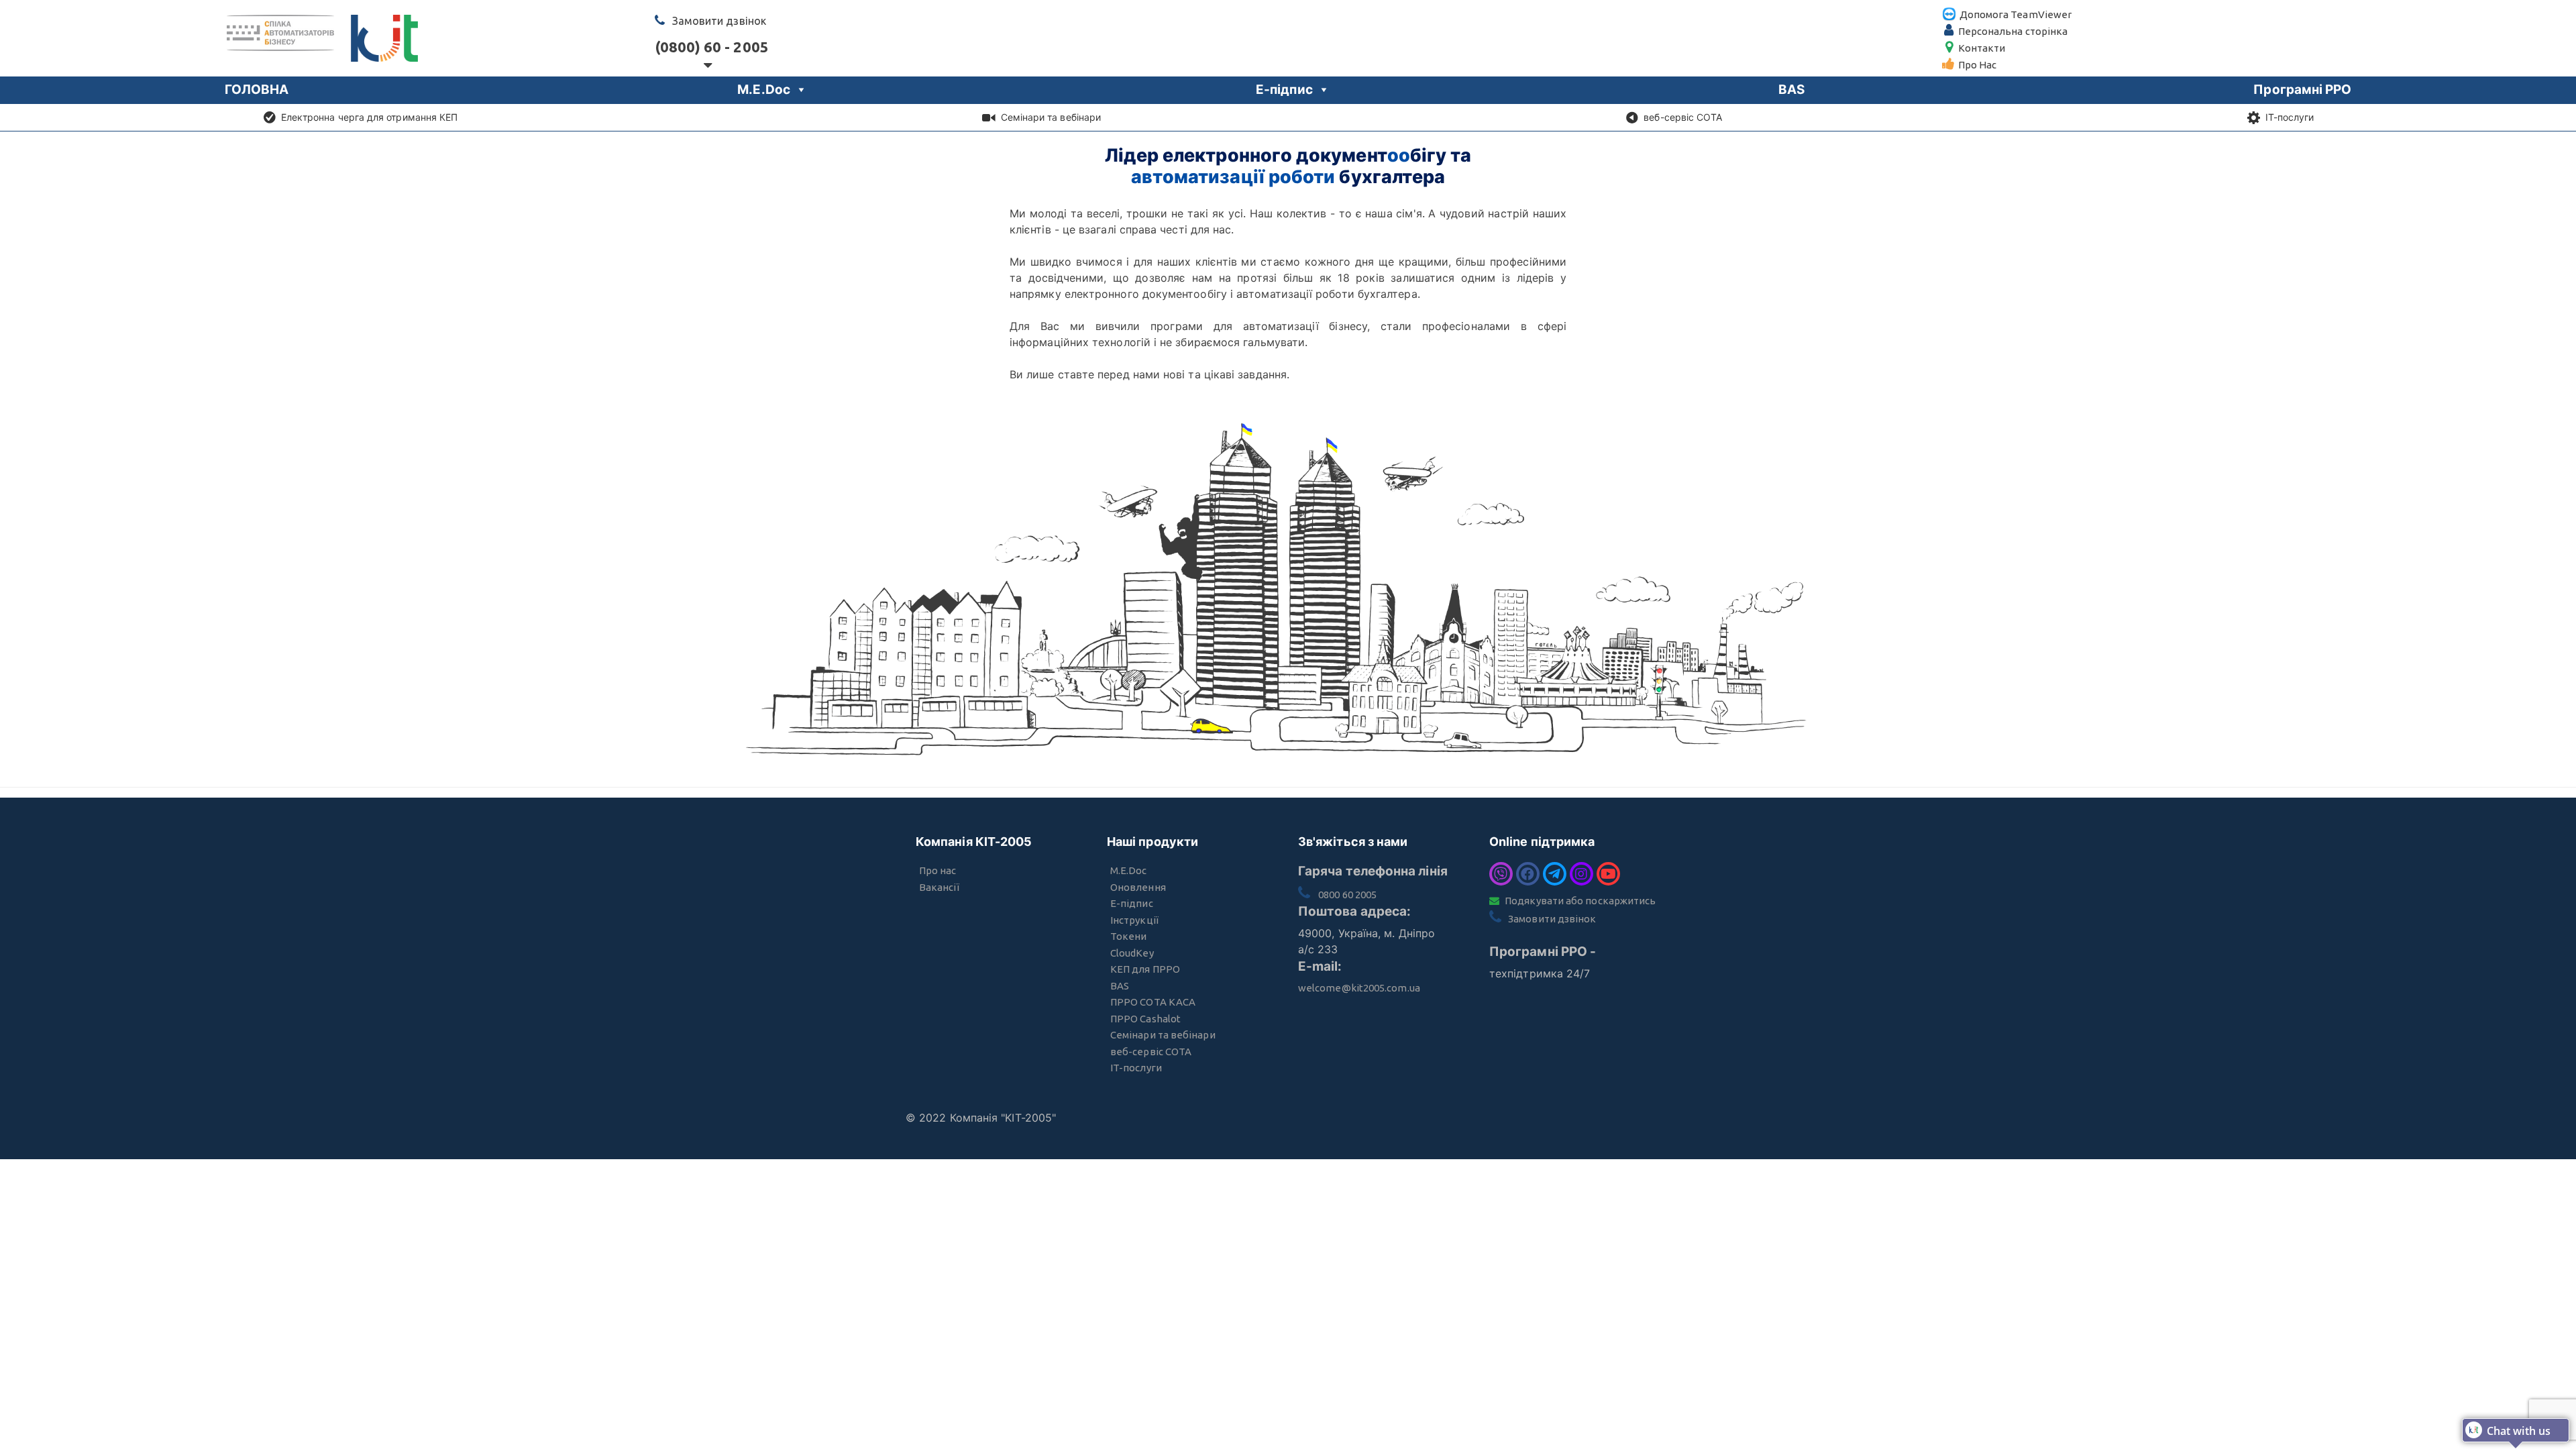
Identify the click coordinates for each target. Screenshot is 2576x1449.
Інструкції (1134, 920)
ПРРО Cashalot (1145, 1019)
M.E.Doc (764, 90)
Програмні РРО (2302, 90)
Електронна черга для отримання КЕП (370, 117)
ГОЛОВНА (257, 90)
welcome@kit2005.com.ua (1359, 988)
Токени (1128, 936)
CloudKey (1132, 953)
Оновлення (1138, 887)
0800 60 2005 (1347, 895)
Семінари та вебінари (1051, 117)
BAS (1791, 90)
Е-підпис (1284, 90)
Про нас (938, 870)
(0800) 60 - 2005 (708, 47)
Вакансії (939, 887)
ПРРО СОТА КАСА (1153, 1002)
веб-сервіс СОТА (1683, 117)
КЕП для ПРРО (1145, 969)
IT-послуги (2290, 117)
